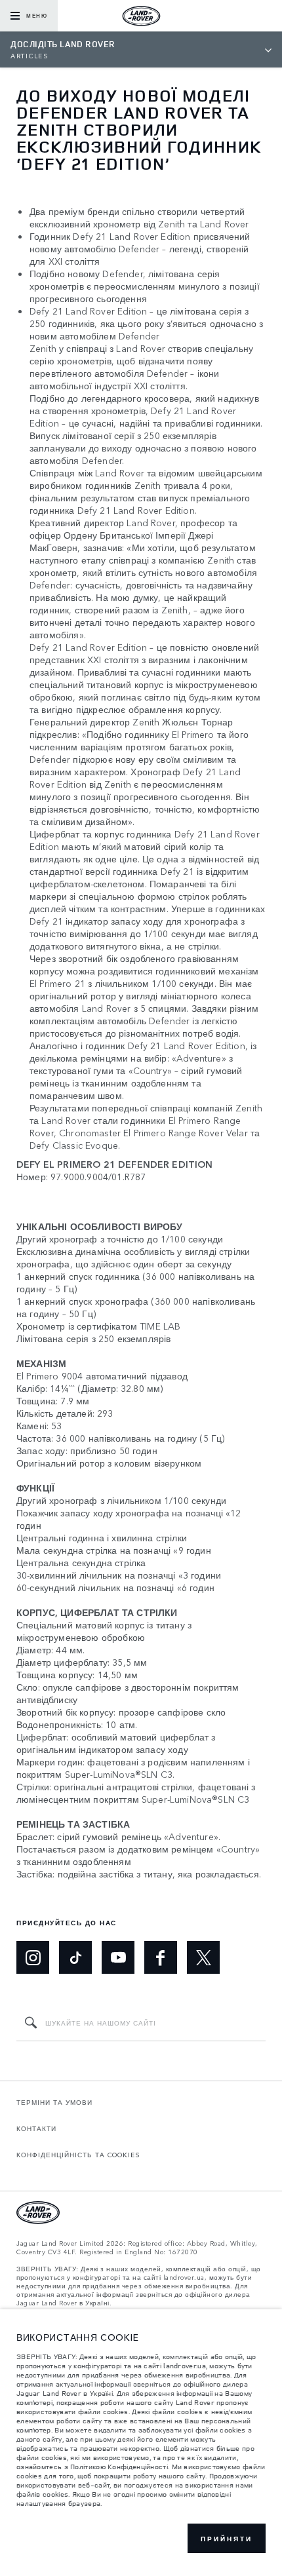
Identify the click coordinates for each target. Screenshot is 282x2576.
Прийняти (227, 2539)
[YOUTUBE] (118, 1957)
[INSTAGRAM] (33, 1957)
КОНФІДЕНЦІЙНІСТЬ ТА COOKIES (78, 2155)
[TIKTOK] (75, 1957)
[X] (203, 1957)
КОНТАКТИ (36, 2128)
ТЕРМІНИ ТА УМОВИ (54, 2102)
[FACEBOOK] (161, 1957)
